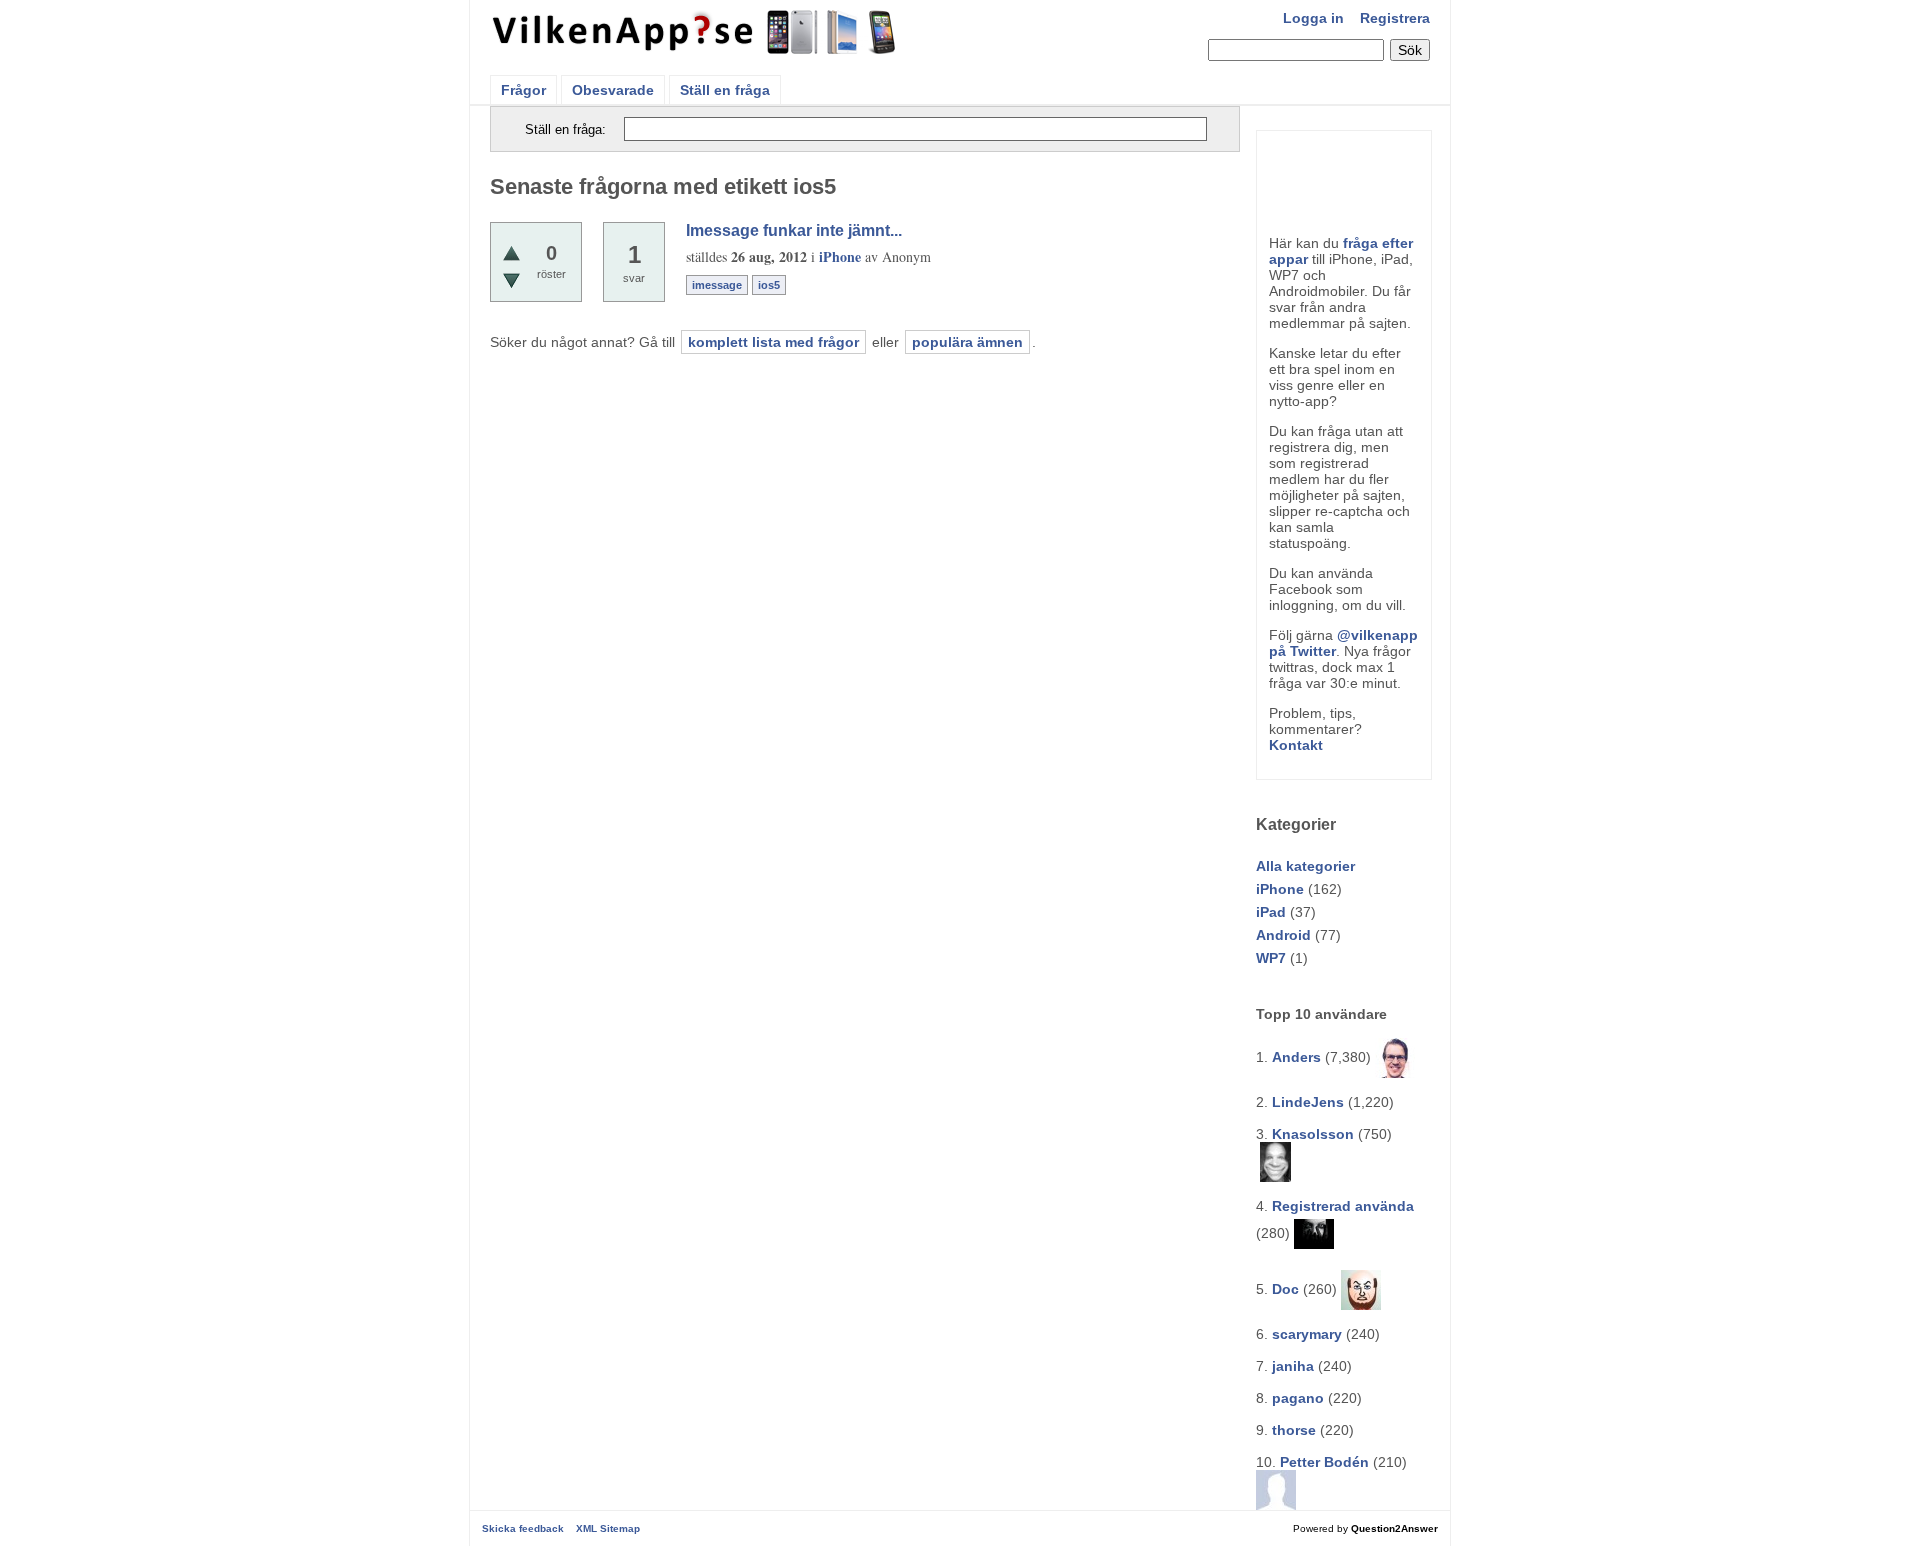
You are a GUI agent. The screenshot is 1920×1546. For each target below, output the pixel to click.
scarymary (1307, 1334)
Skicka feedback (523, 1528)
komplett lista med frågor (773, 342)
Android (1283, 935)
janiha (1293, 1366)
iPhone (1280, 889)
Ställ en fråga (725, 90)
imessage (717, 285)
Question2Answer (1394, 1528)
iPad (1271, 912)
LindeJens (1308, 1102)
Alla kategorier (1305, 866)
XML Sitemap (608, 1528)
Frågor (523, 90)
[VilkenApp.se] (695, 48)
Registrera (1395, 18)
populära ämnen (967, 342)
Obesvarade (613, 90)
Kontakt (1296, 745)
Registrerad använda (1343, 1206)
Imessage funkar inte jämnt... (794, 230)
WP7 (1271, 958)
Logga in (1313, 18)
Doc (1285, 1289)
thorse (1294, 1430)
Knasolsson (1313, 1134)
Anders (1296, 1057)
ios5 (769, 285)
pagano (1298, 1398)
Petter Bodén (1324, 1462)
